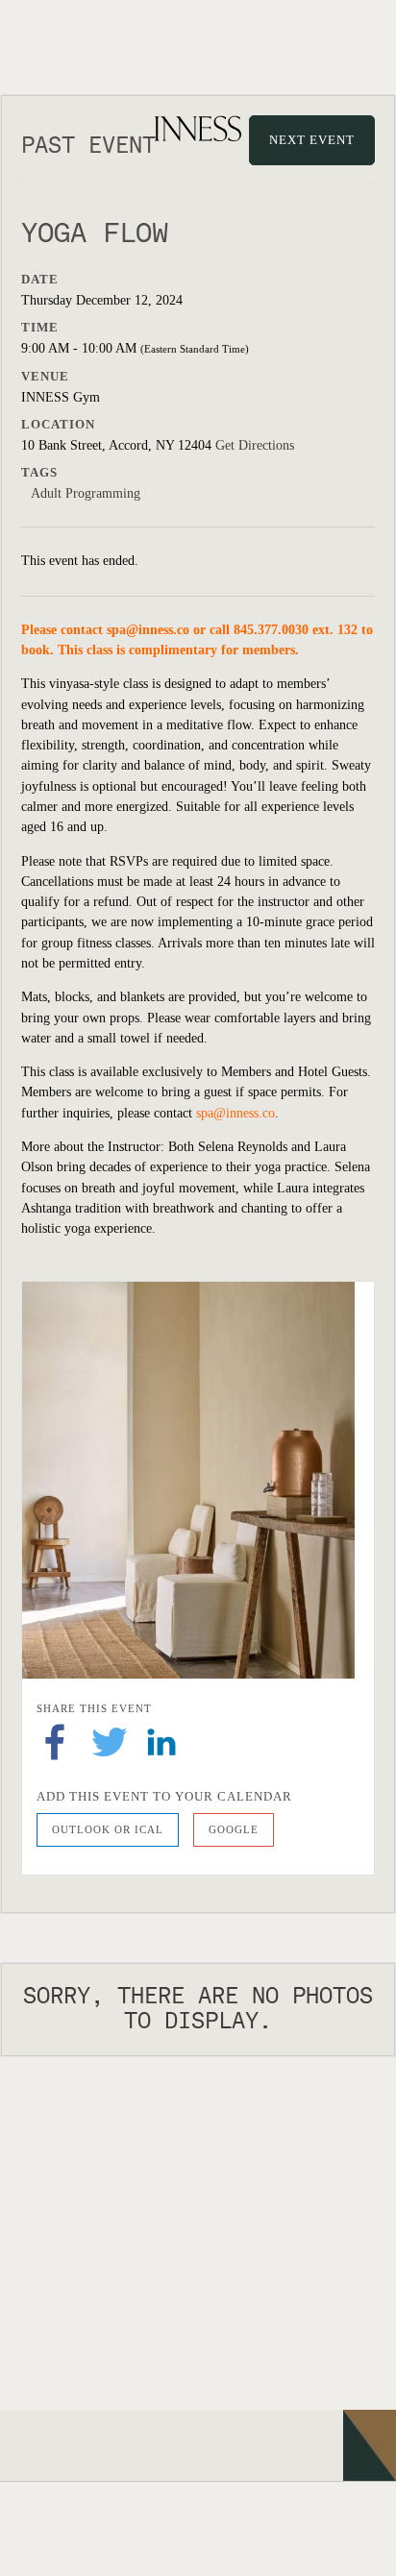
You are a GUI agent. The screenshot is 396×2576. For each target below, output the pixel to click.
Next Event (312, 140)
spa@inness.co (148, 630)
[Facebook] (55, 1742)
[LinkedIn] (161, 1742)
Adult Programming (86, 493)
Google (234, 1829)
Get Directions (255, 445)
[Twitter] (110, 1742)
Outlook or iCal (108, 1829)
